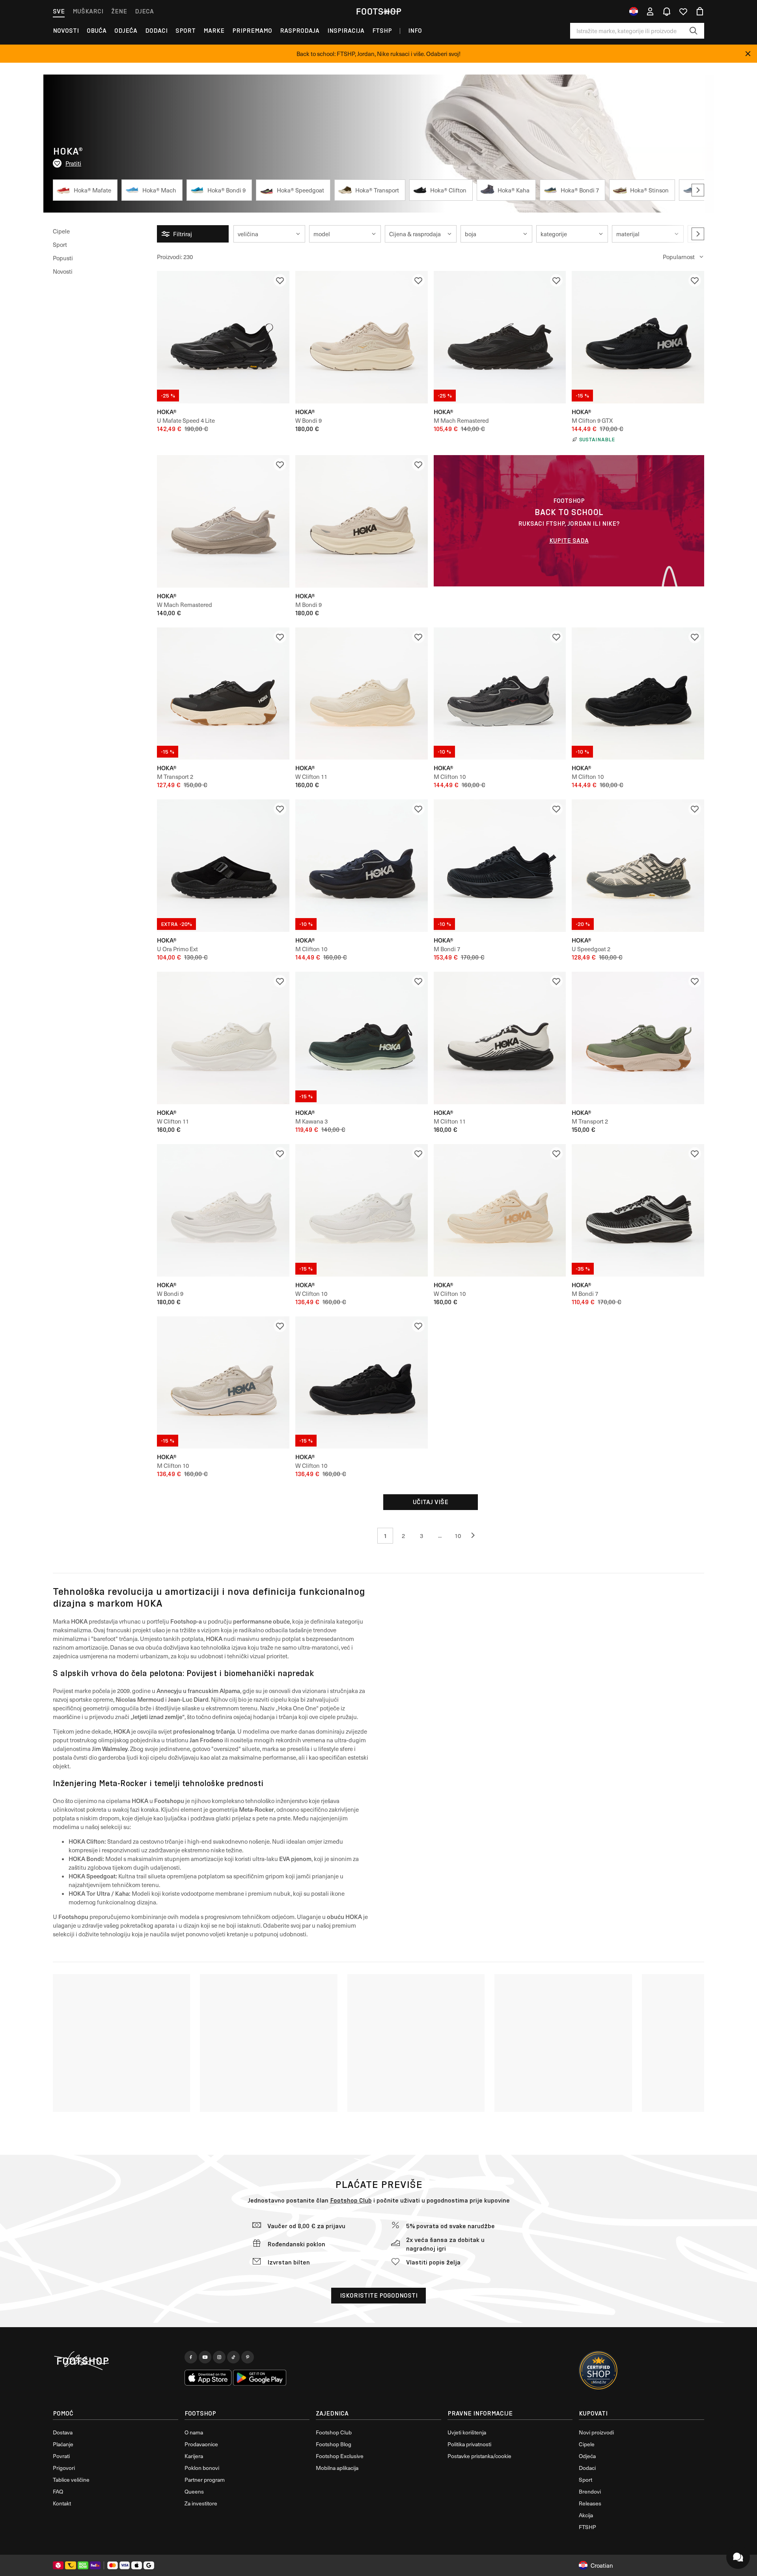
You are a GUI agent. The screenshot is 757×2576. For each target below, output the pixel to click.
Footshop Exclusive (340, 2456)
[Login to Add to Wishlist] (280, 280)
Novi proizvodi (596, 2432)
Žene (119, 11)
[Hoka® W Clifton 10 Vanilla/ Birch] (500, 1210)
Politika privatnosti (469, 2444)
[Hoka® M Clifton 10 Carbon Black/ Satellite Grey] (500, 694)
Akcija (586, 2515)
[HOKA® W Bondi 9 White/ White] (223, 1210)
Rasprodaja (300, 31)
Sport (186, 31)
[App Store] (208, 2378)
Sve (59, 11)
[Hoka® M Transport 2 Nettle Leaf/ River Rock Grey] (638, 1038)
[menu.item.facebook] (191, 2357)
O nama (194, 2432)
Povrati (61, 2456)
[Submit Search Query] (694, 31)
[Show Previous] (476, 1536)
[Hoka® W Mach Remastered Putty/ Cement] (223, 521)
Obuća (97, 31)
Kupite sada (569, 540)
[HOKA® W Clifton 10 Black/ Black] (362, 1383)
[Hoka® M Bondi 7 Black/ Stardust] (638, 1210)
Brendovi (590, 2491)
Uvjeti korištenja (467, 2432)
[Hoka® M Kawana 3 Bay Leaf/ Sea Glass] (362, 1038)
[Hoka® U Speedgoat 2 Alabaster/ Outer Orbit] (638, 866)
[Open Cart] (700, 11)
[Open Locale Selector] (634, 11)
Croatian (602, 2565)
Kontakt (62, 2503)
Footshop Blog (334, 2444)
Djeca (144, 11)
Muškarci (88, 11)
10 (458, 1536)
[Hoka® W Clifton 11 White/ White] (223, 1038)
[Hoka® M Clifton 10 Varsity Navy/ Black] (362, 866)
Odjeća (126, 31)
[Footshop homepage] (378, 11)
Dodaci (156, 31)
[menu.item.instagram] (219, 2357)
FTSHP (382, 31)
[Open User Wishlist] (683, 11)
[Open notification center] (667, 11)
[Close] (748, 54)
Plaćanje (63, 2444)
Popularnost (679, 257)
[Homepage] (116, 2361)
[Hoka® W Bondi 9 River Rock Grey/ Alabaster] (362, 337)
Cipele (61, 231)
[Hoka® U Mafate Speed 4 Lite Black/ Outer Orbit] (223, 337)
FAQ (58, 2491)
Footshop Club (351, 2200)
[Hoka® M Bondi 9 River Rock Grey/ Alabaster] (362, 521)
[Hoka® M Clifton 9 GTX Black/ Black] (638, 337)
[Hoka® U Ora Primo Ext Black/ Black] (223, 866)
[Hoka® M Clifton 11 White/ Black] (500, 1038)
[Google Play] (260, 2378)
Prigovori (64, 2468)
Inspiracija (346, 31)
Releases (590, 2503)
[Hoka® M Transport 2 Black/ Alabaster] (223, 694)
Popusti (63, 258)
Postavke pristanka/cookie (479, 2456)
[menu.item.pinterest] (248, 2357)
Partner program (205, 2480)
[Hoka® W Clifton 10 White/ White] (362, 1210)
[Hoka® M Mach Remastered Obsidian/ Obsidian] (500, 337)
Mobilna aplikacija (337, 2468)
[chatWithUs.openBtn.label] (738, 2557)
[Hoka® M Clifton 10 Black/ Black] (638, 694)
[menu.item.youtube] (205, 2357)
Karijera (194, 2456)
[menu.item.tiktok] (233, 2357)
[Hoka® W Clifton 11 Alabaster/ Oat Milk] (362, 694)
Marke (214, 31)
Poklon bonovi (202, 2468)
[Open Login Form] (650, 11)
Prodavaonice (201, 2444)
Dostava (63, 2432)
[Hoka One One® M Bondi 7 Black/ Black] (500, 866)
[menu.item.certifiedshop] (599, 2371)
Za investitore (201, 2503)
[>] (698, 190)
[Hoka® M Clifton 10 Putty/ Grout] (223, 1383)
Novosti (66, 31)
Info (415, 31)
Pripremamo (252, 31)
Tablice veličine (71, 2480)
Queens (194, 2491)
